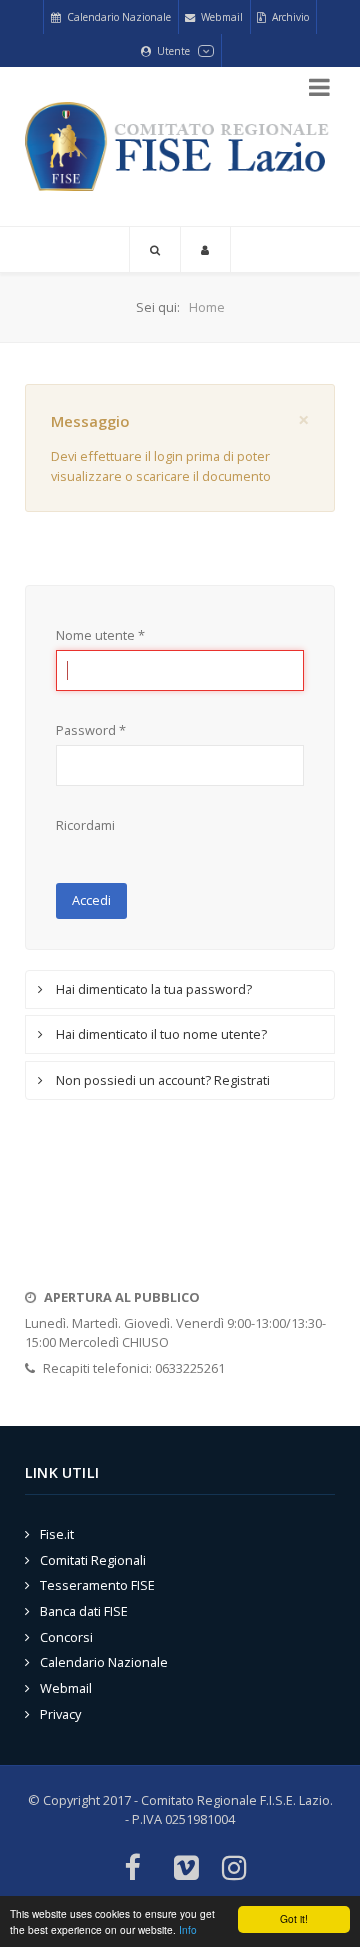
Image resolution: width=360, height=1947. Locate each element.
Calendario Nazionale (104, 1662)
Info (188, 1929)
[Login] (205, 249)
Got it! (294, 1918)
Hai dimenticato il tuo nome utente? (160, 1034)
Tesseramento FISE (97, 1585)
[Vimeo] (186, 1869)
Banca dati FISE (84, 1611)
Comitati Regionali (93, 1560)
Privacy (60, 1714)
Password (91, 730)
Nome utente (100, 635)
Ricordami (85, 825)
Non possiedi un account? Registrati (161, 1080)
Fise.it (57, 1534)
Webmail (66, 1688)
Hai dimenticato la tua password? (152, 989)
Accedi (91, 900)
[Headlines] (180, 146)
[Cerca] (155, 249)
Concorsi (66, 1637)
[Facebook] (131, 1869)
